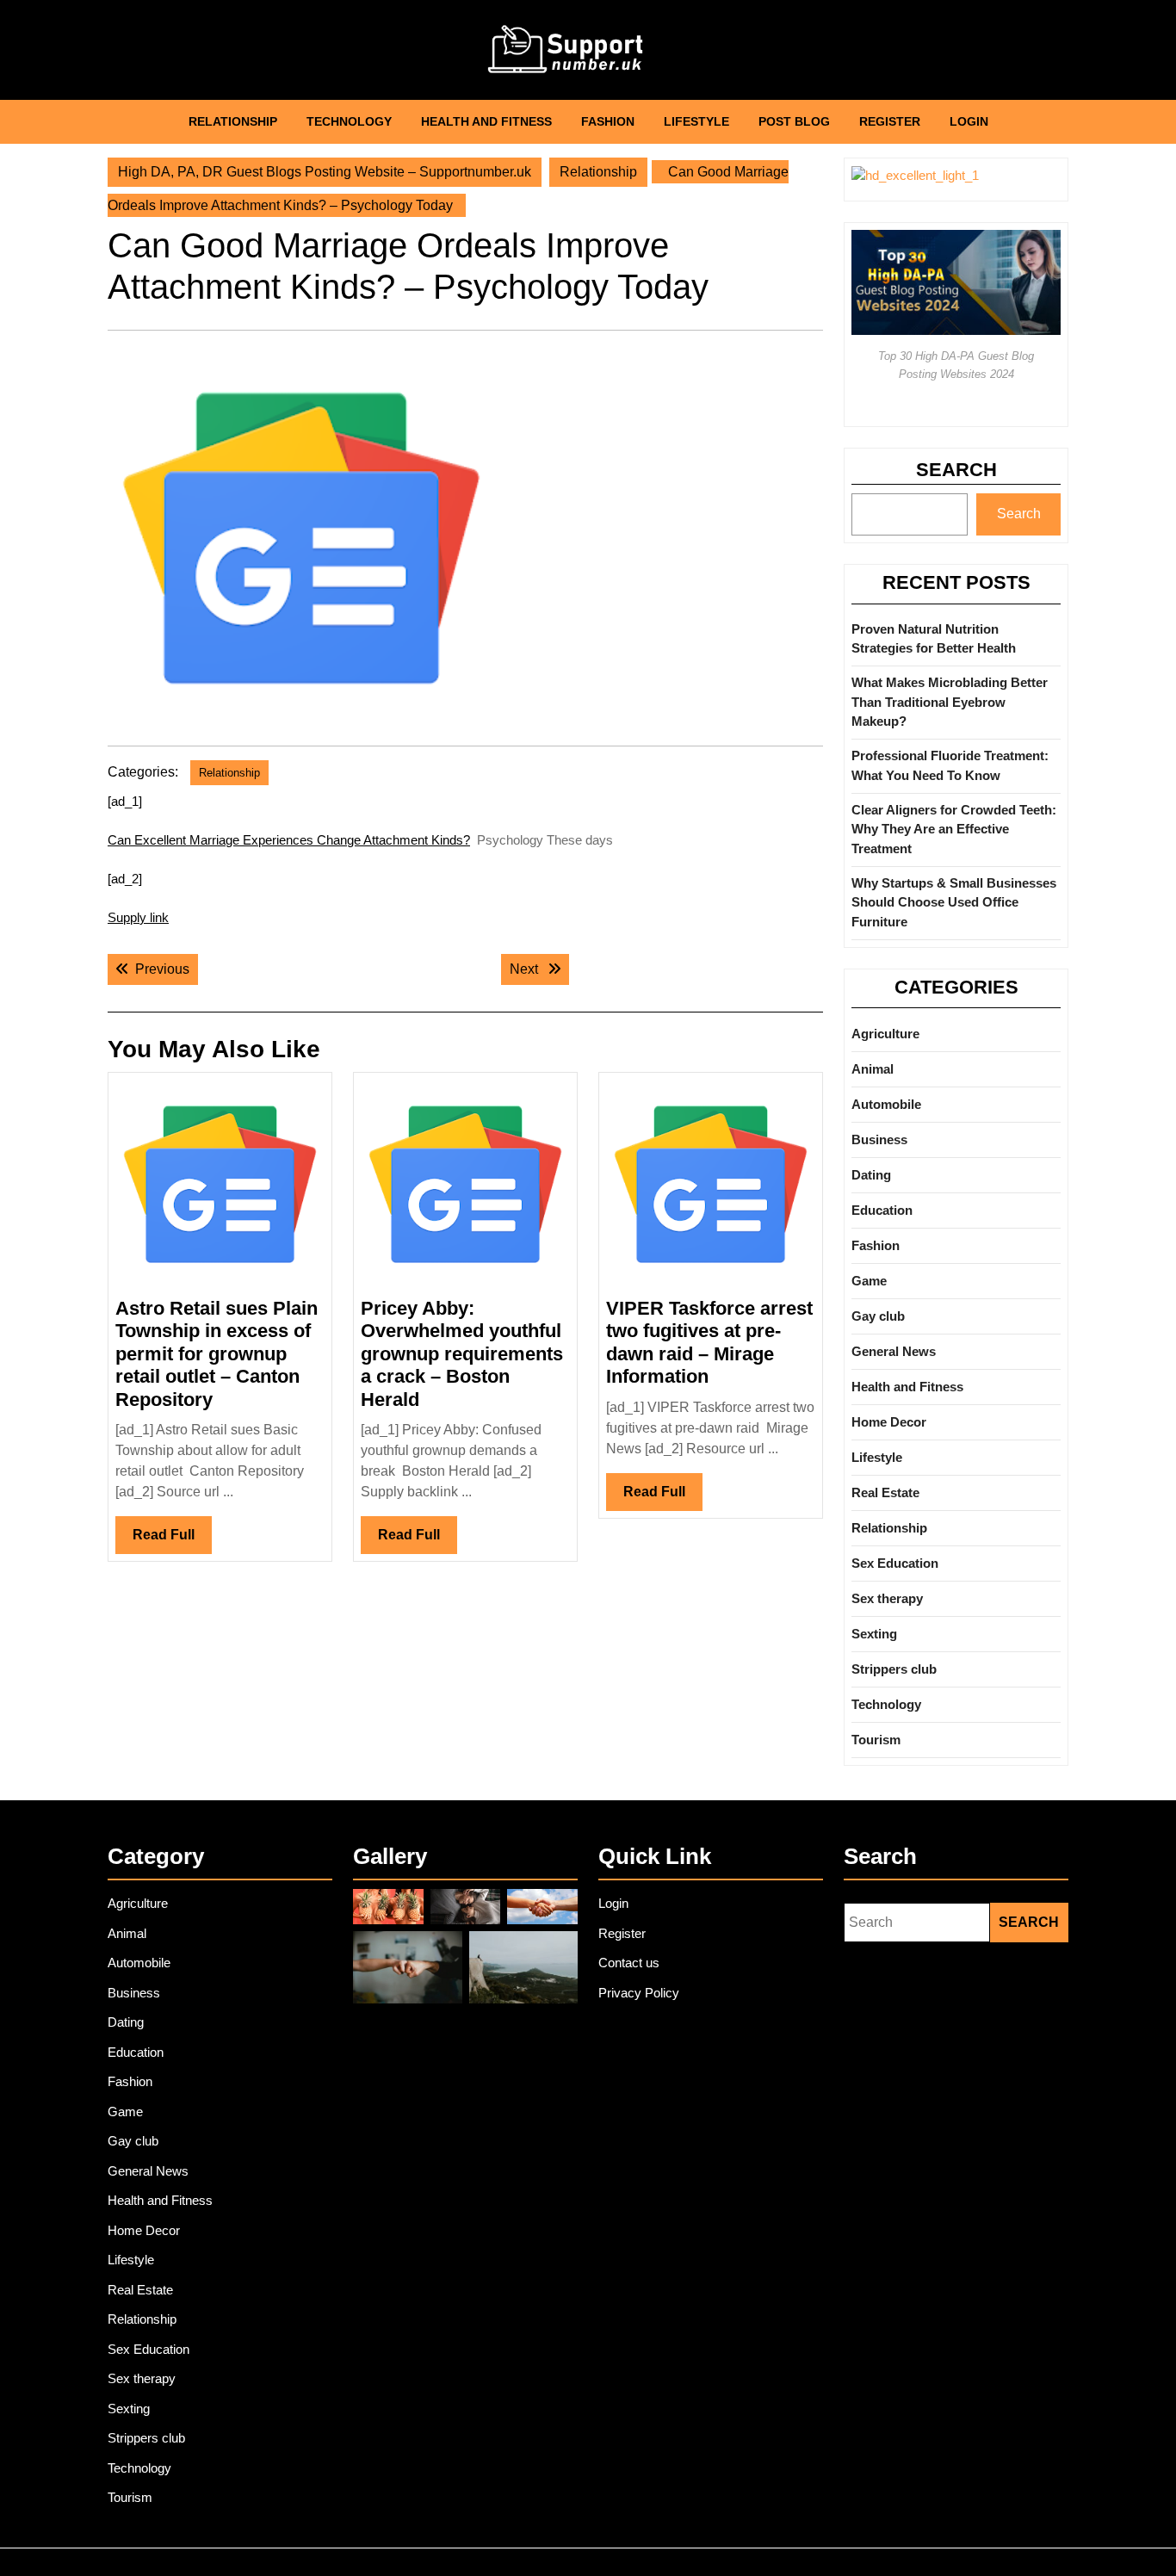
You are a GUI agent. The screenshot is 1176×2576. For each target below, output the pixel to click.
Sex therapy (887, 1598)
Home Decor (889, 1422)
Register (890, 121)
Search (956, 470)
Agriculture (885, 1034)
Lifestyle (696, 121)
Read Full (172, 1540)
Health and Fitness (486, 121)
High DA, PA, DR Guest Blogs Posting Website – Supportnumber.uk (325, 172)
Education (882, 1210)
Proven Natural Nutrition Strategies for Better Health (934, 639)
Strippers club (894, 1669)
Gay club (878, 1316)
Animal (873, 1069)
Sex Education (895, 1563)
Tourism (876, 1740)
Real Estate (885, 1492)
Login (969, 121)
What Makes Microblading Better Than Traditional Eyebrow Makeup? (950, 702)
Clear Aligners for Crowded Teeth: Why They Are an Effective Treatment (954, 829)
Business (879, 1139)
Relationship (233, 121)
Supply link (138, 917)
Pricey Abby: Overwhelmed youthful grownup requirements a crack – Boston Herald (462, 1354)
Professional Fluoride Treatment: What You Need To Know (950, 765)
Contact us (629, 1963)
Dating (871, 1175)
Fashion (608, 121)
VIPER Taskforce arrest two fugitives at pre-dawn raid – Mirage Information (709, 1342)
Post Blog (794, 121)
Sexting (874, 1634)
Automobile (886, 1104)
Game (869, 1281)
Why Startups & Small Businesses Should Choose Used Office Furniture (954, 902)
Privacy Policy (639, 1993)
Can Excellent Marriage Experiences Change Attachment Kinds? (289, 840)
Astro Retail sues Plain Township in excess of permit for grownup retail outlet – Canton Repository (217, 1354)
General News (894, 1351)
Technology (349, 121)
